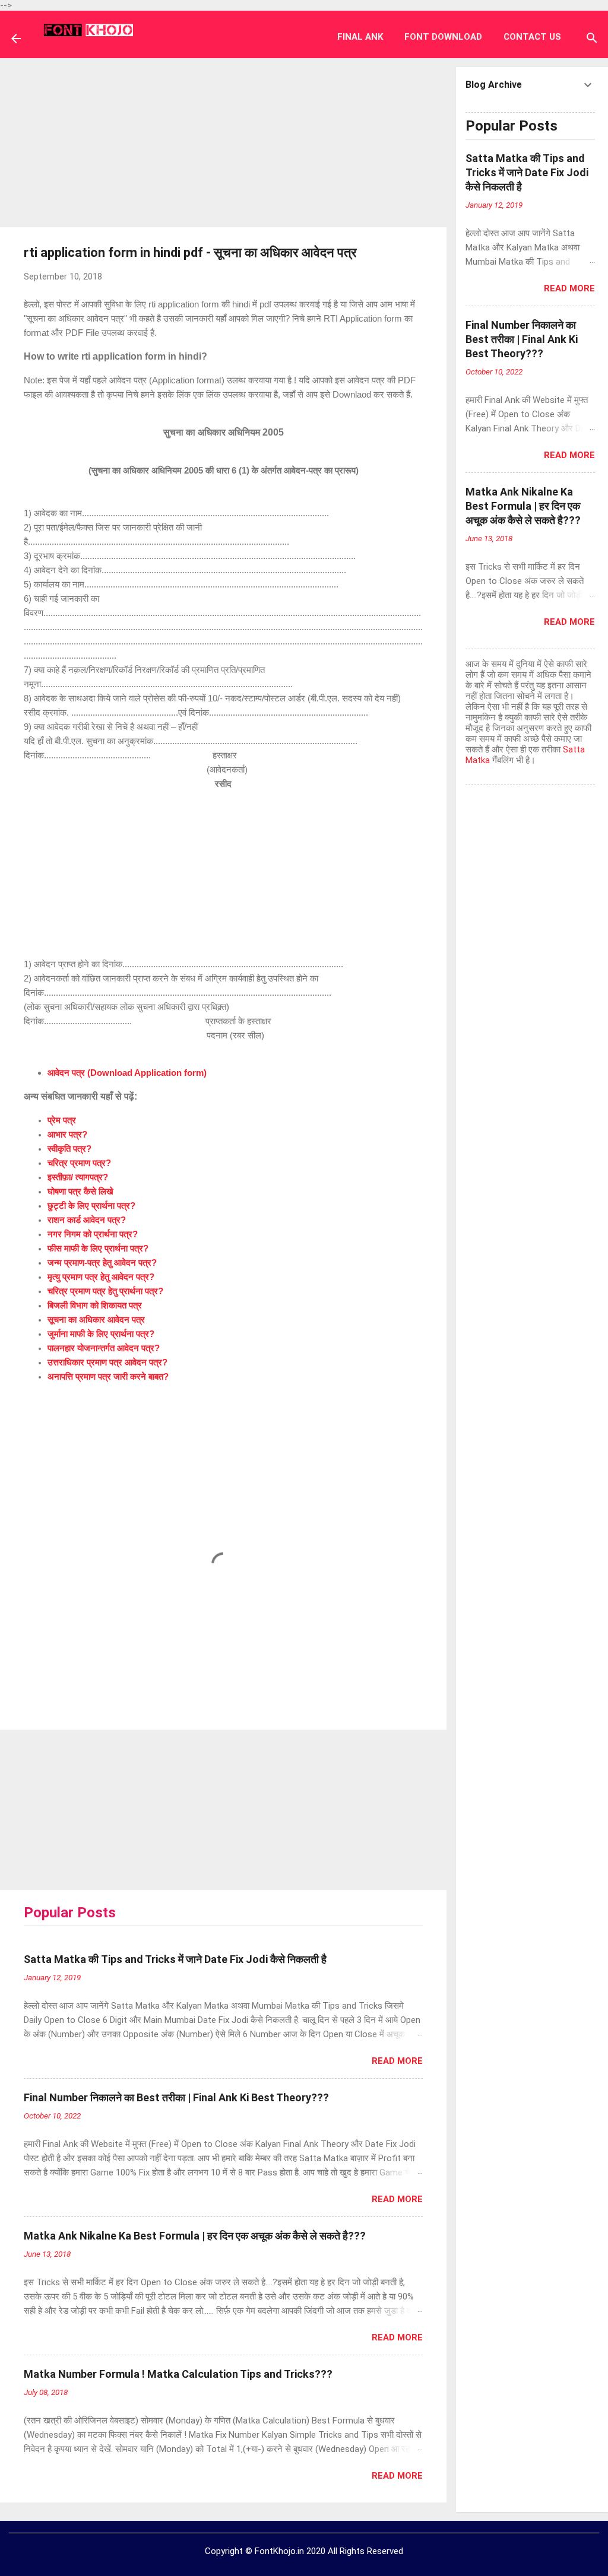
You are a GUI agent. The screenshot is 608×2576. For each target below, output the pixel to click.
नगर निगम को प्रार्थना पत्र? (93, 1234)
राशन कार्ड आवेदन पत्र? (87, 1220)
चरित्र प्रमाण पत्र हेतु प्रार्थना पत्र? (105, 1291)
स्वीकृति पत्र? (69, 1149)
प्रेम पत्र (62, 1120)
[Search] (592, 40)
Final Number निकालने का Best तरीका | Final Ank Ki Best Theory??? (176, 2097)
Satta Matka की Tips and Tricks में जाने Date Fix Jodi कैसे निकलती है (175, 1959)
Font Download (443, 37)
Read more (397, 2061)
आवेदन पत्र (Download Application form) (127, 1073)
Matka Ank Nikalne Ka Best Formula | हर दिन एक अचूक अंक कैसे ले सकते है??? (195, 2236)
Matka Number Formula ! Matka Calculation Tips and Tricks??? (178, 2374)
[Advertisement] (223, 141)
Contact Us (532, 37)
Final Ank (360, 37)
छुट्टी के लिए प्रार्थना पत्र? (91, 1206)
